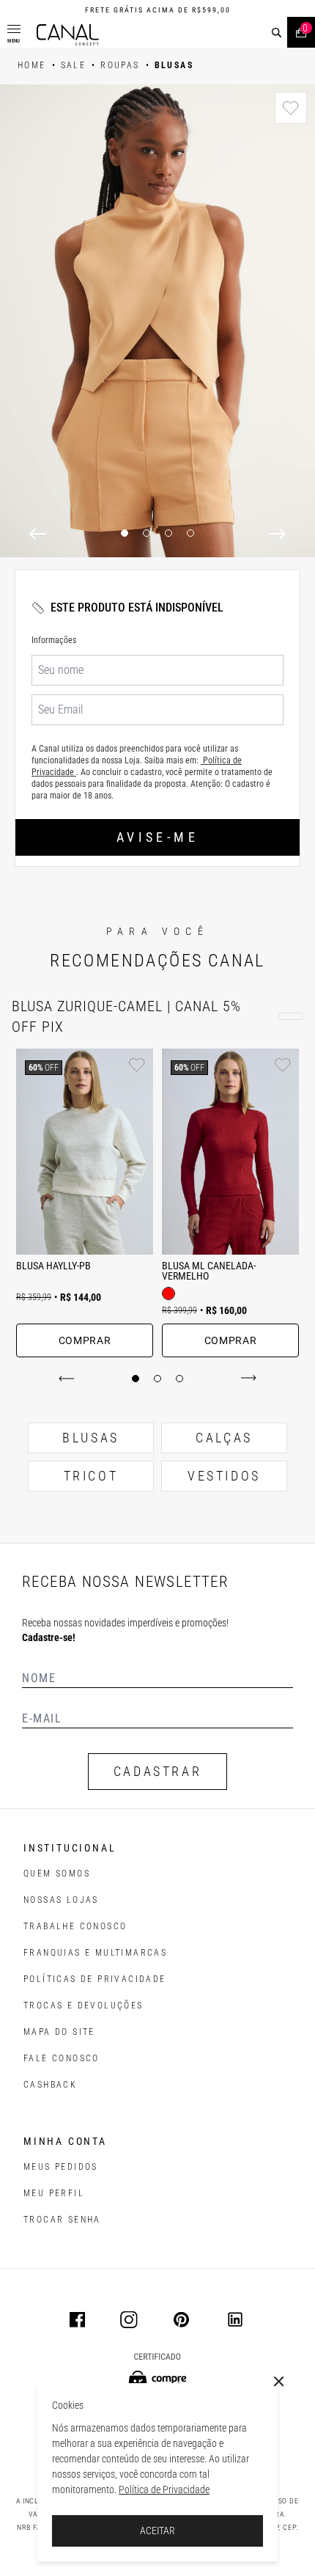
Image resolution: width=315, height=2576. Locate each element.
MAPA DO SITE (59, 2032)
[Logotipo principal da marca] (68, 35)
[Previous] (38, 534)
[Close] (279, 2382)
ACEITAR (157, 2531)
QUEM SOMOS (57, 1874)
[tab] (136, 1379)
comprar (85, 1340)
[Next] (277, 534)
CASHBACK (50, 2085)
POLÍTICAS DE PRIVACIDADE (95, 1979)
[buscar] (277, 33)
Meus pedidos (61, 2167)
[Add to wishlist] (291, 108)
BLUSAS (91, 1438)
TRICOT (91, 1476)
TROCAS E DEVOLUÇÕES (84, 2006)
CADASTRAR (157, 1771)
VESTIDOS (224, 1476)
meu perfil (54, 2193)
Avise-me (157, 837)
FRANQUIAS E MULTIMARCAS (95, 1953)
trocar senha (62, 2220)
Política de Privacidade (164, 2489)
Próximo (246, 1379)
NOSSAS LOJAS (61, 1900)
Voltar (69, 1379)
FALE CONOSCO (62, 2058)
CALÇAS (224, 1438)
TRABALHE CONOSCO (75, 1926)
